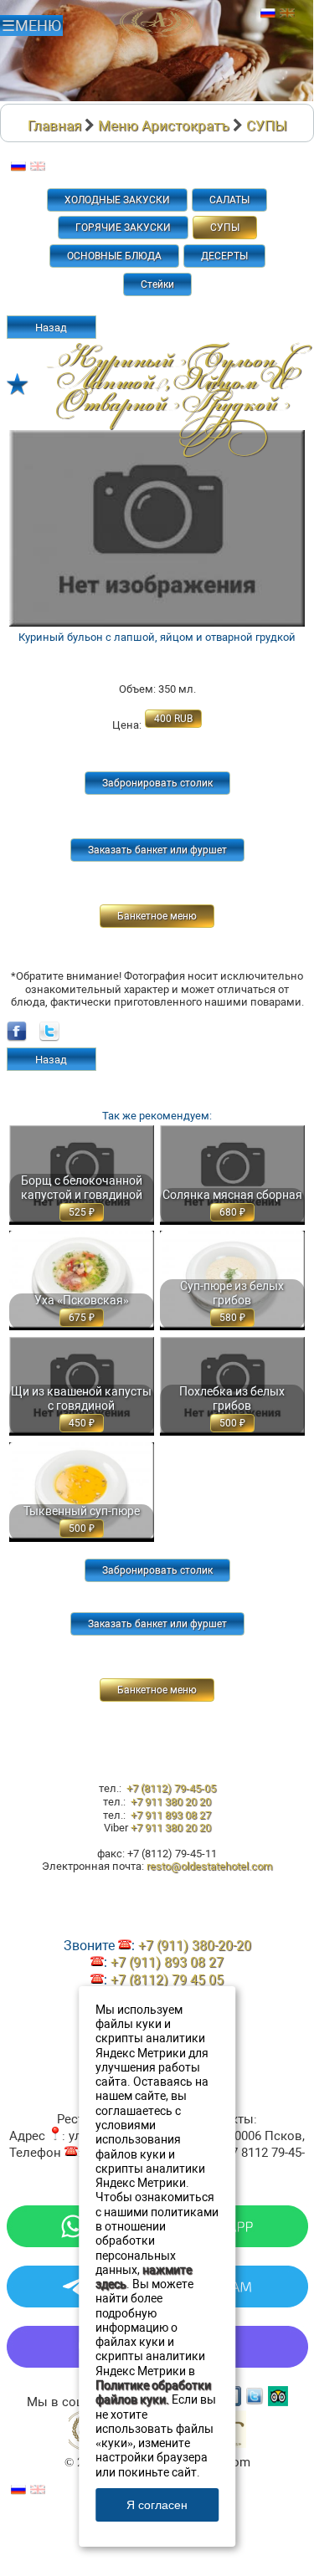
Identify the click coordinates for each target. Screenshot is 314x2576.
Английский (287, 13)
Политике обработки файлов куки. (153, 2393)
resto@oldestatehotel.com (209, 1866)
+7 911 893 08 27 (171, 1815)
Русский (268, 13)
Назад (51, 328)
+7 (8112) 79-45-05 (171, 1788)
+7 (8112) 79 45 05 (167, 1980)
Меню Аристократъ (164, 125)
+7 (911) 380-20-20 (195, 1946)
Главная (54, 125)
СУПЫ (267, 125)
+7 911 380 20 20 (171, 1802)
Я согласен (157, 2505)
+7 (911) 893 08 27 (167, 1962)
